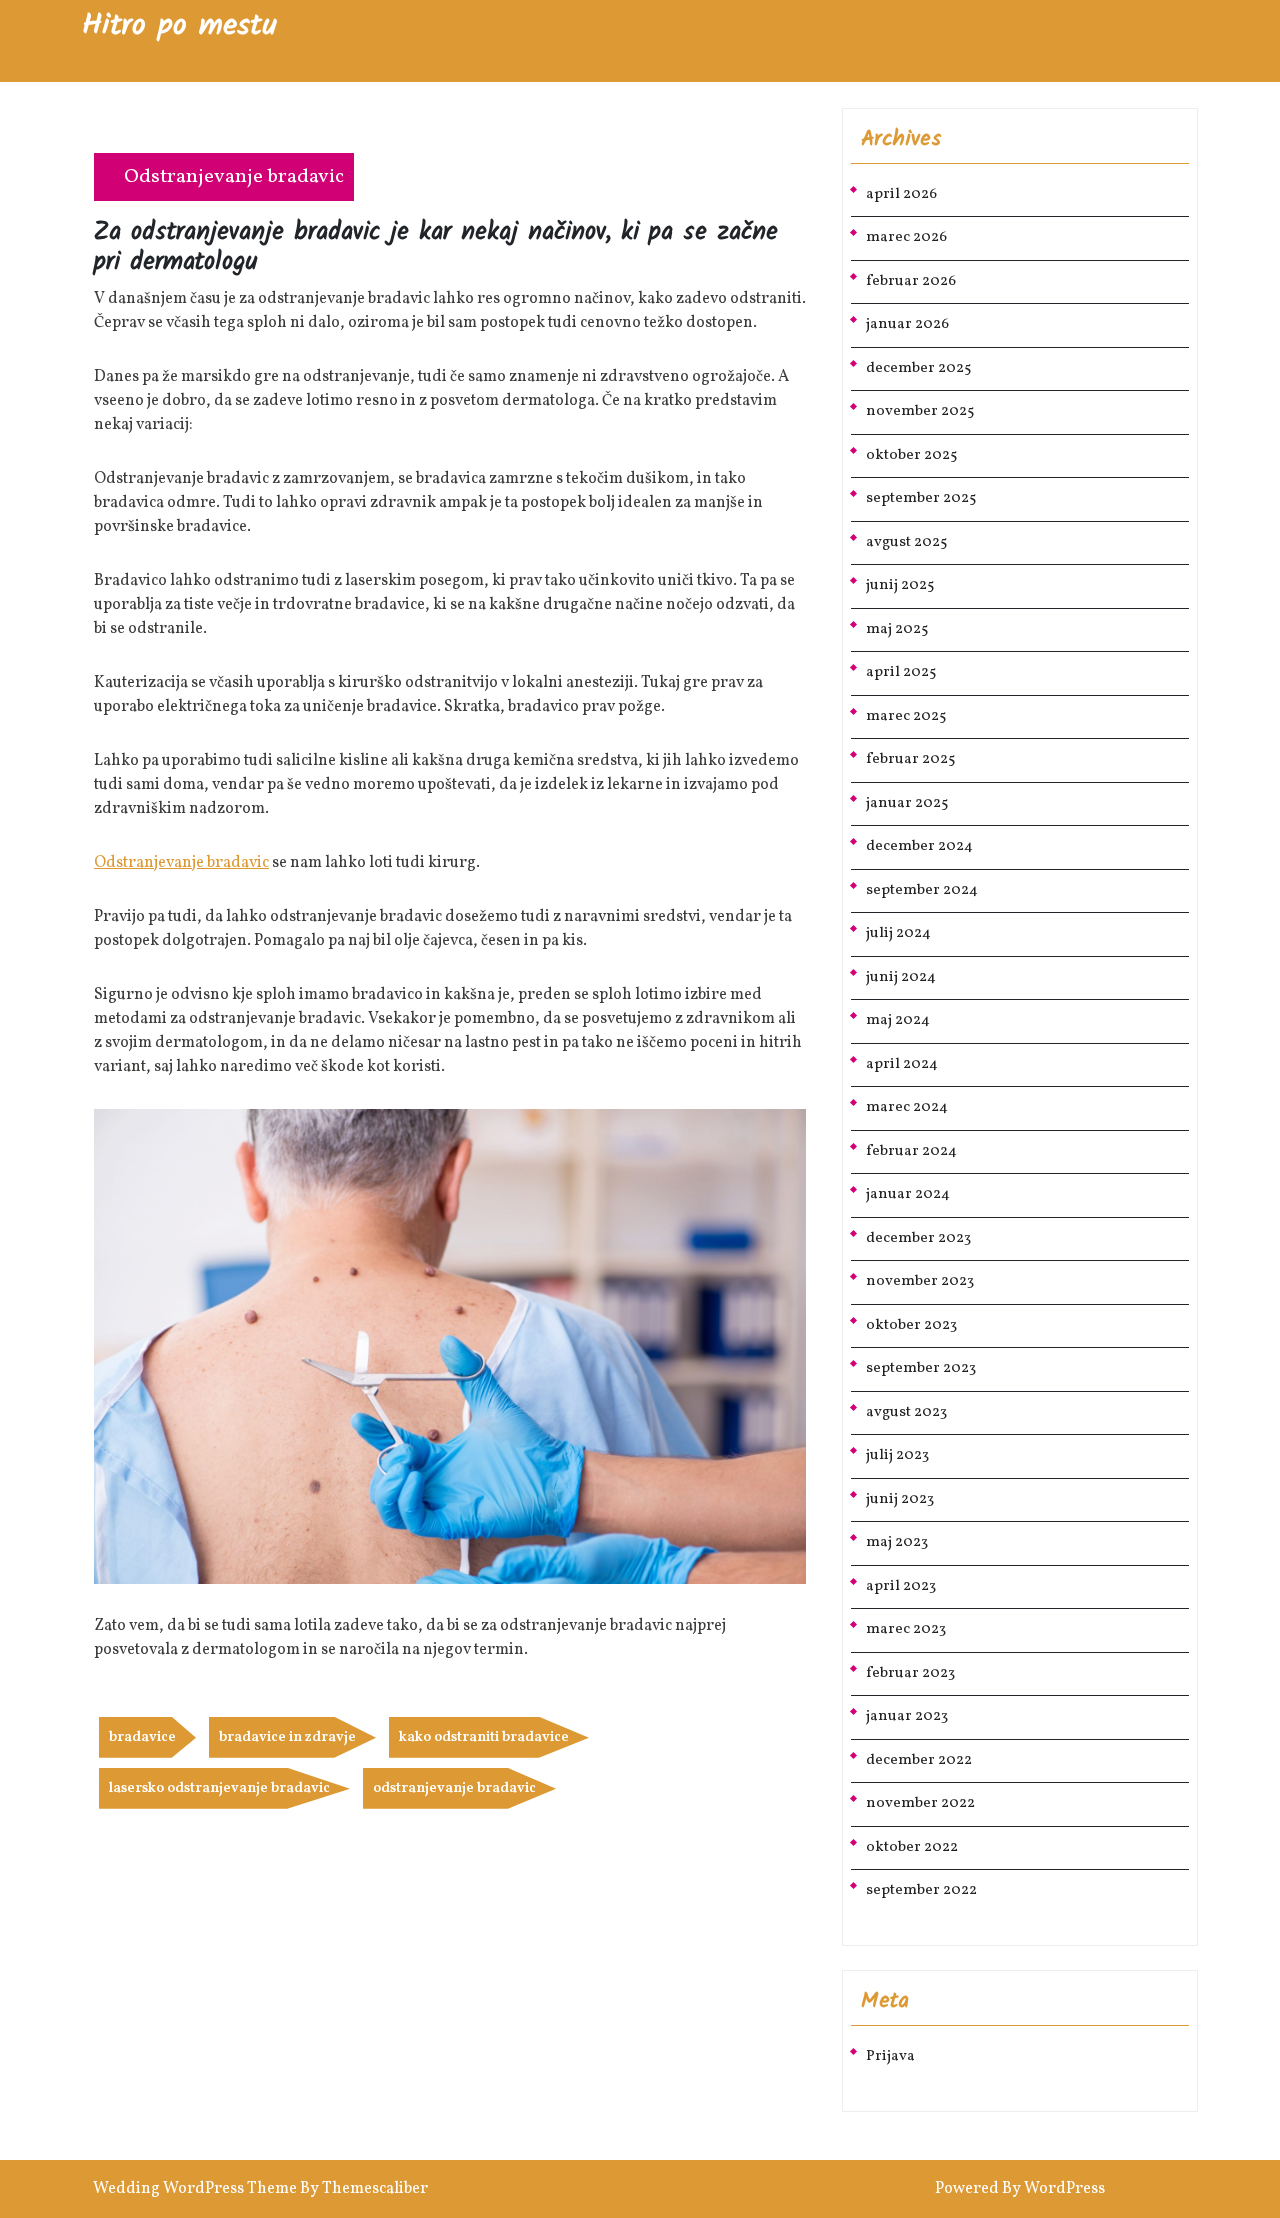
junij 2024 (901, 977)
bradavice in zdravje (287, 1737)
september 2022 (921, 1890)
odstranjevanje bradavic (454, 1788)
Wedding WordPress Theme (195, 2189)
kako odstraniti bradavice (484, 1737)
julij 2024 (898, 933)
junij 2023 (900, 1499)
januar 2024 (908, 1194)
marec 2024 (907, 1107)
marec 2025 (906, 716)
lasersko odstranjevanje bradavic (219, 1788)
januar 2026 (907, 324)
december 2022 (919, 1760)
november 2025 (920, 411)
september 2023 (921, 1368)
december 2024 (919, 846)
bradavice (142, 1737)
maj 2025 (897, 629)
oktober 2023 (911, 1325)
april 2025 (901, 672)
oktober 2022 (912, 1847)
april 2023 (901, 1586)
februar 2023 (910, 1673)
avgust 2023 (906, 1412)
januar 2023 (907, 1716)
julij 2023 (897, 1455)
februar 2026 (911, 281)
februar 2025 (910, 759)
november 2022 (920, 1803)
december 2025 (918, 368)
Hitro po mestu (179, 26)
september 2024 (922, 890)
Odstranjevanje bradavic (234, 177)
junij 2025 (900, 585)
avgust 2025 (906, 542)
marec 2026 (906, 237)
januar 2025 (907, 803)
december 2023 (918, 1238)
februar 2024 (911, 1151)
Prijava (890, 2056)
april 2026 (901, 194)
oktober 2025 (911, 455)
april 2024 (902, 1064)
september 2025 (921, 498)
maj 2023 (897, 1542)
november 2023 (920, 1281)
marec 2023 (906, 1629)
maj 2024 (898, 1020)
